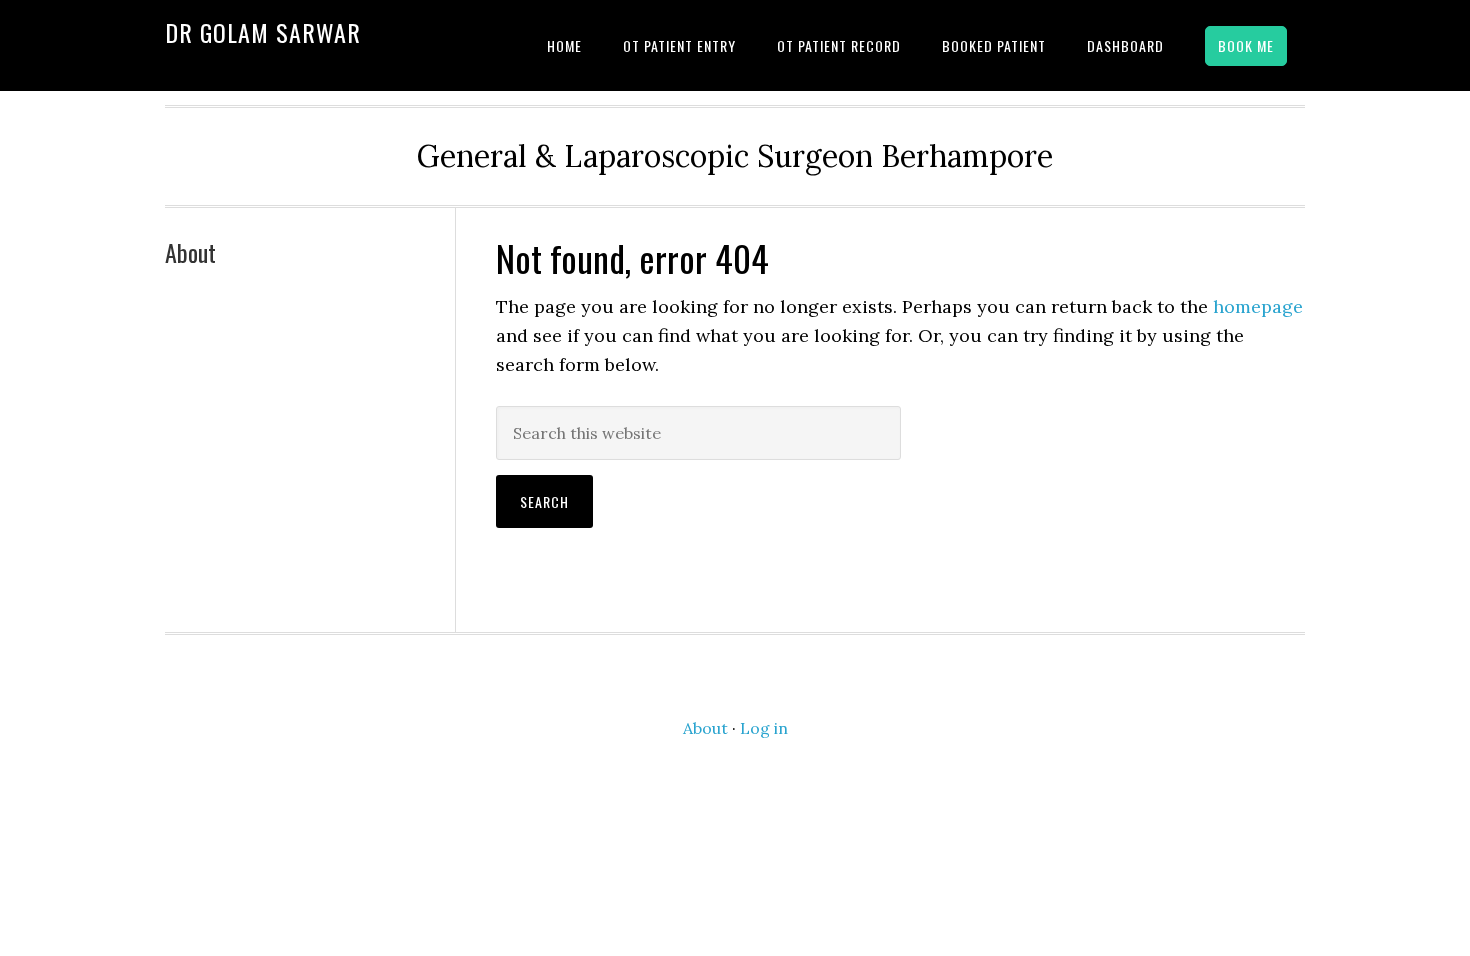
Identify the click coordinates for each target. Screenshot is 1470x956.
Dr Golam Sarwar (263, 32)
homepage (1258, 306)
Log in (764, 728)
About (190, 252)
